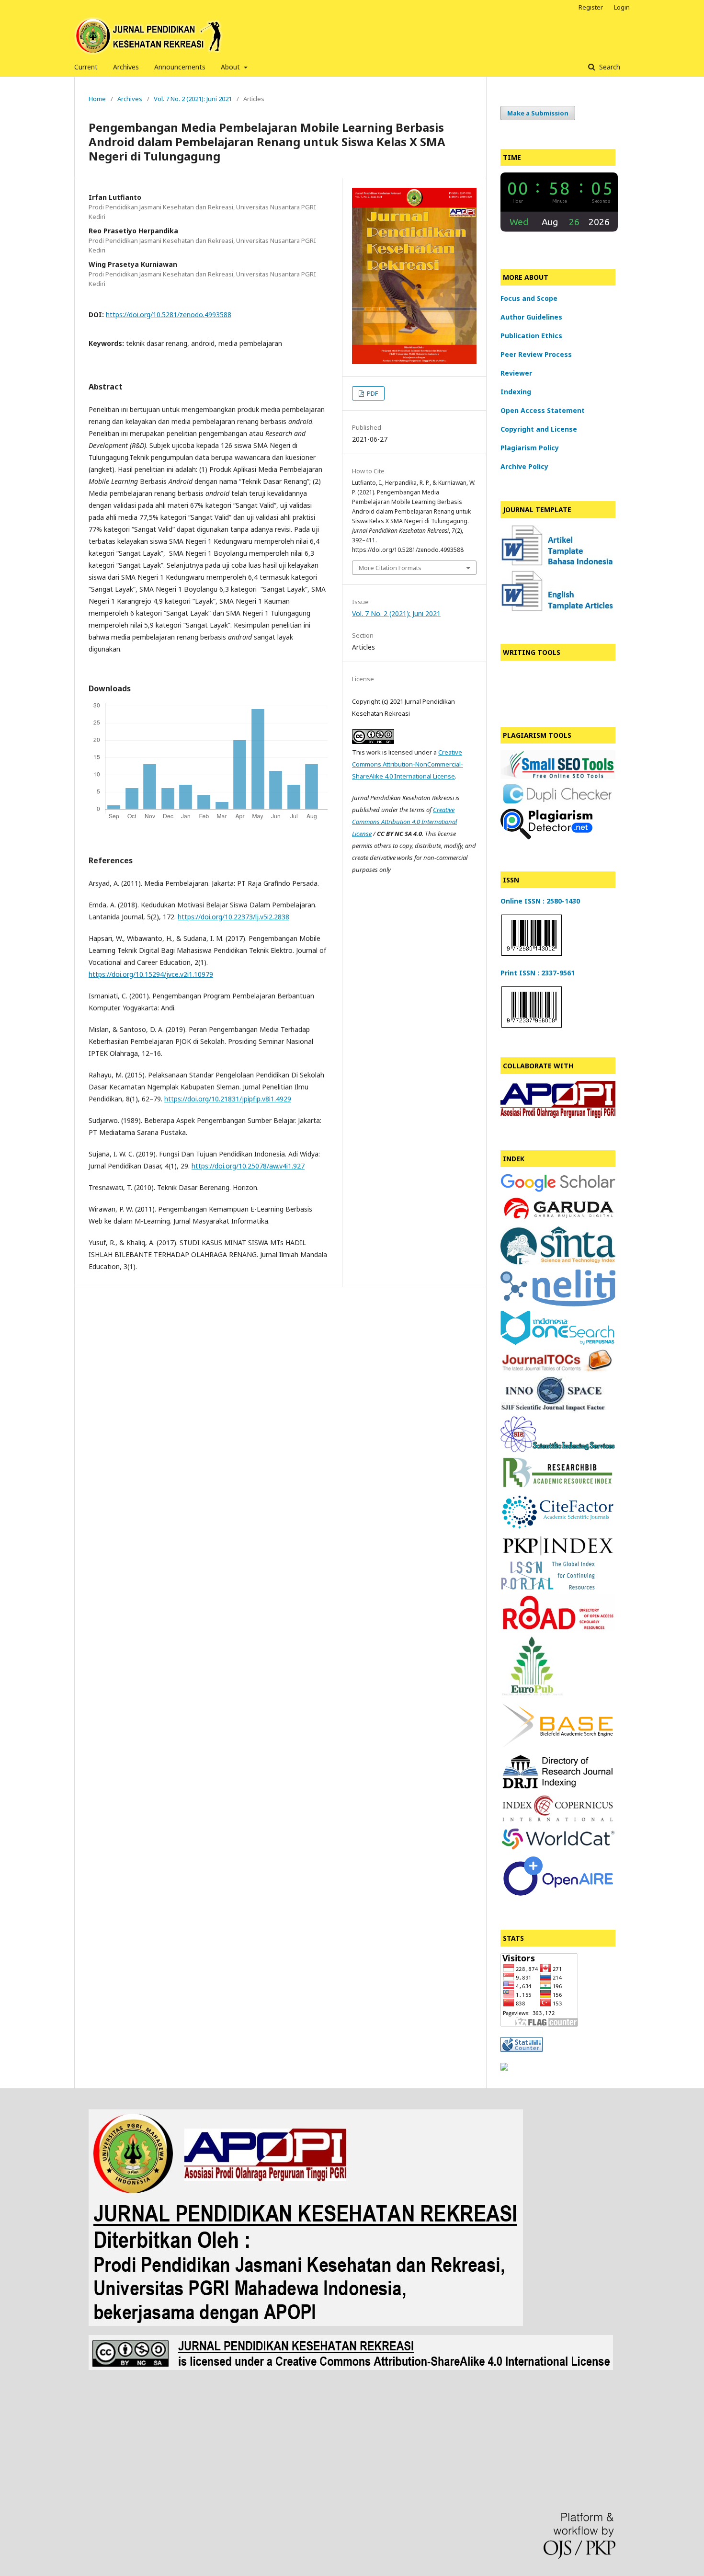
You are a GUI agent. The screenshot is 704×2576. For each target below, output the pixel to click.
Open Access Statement (543, 410)
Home (97, 99)
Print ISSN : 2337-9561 (538, 973)
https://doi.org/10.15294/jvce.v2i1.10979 (151, 974)
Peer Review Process (536, 354)
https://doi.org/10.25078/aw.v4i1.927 (248, 1166)
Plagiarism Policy (530, 448)
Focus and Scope (529, 298)
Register (591, 7)
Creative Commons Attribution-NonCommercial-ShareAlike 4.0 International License (408, 764)
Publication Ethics (531, 336)
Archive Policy (524, 466)
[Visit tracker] (504, 2068)
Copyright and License (539, 429)
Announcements (180, 67)
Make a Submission (538, 113)
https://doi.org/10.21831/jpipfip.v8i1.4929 (228, 1099)
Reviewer (516, 373)
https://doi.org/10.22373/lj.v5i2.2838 (233, 917)
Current (86, 67)
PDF (372, 393)
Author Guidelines (531, 317)
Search (609, 67)
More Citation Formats (390, 568)
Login (622, 7)
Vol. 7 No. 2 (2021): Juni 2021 (193, 99)
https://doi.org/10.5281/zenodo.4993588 (169, 315)
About (231, 67)
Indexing (516, 392)
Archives (126, 67)
